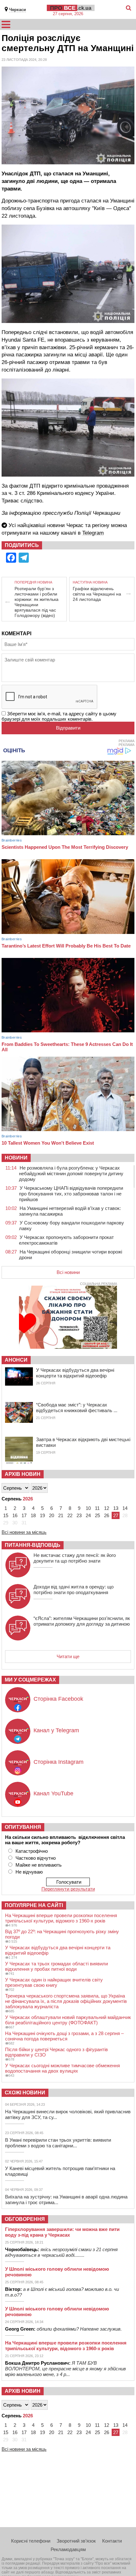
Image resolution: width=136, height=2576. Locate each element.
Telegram (93, 533)
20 (52, 1515)
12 (107, 1508)
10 (88, 1508)
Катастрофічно (32, 1851)
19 (42, 1515)
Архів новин (23, 1474)
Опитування (23, 1827)
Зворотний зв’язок (76, 2541)
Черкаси (18, 10)
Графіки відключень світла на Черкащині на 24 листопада (97, 594)
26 (107, 1515)
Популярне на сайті (34, 1905)
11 (97, 1508)
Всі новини (68, 1272)
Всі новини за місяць (24, 1532)
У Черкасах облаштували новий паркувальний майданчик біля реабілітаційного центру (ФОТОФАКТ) (68, 2020)
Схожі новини (25, 2093)
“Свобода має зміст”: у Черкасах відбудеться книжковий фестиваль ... (77, 1408)
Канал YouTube (53, 1793)
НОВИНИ (16, 1158)
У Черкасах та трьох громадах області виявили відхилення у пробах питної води (56, 1966)
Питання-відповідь (33, 1545)
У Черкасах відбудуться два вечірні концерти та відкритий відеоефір (75, 1373)
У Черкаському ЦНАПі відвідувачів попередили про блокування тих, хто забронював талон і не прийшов (71, 1194)
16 (15, 1515)
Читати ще (68, 1656)
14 (125, 1508)
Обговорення (25, 2219)
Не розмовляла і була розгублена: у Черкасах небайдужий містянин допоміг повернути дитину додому (71, 1174)
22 (70, 1515)
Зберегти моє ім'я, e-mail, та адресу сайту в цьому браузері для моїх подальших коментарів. (59, 716)
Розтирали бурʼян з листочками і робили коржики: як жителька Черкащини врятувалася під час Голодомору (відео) (37, 602)
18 (33, 1515)
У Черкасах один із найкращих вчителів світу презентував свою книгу (54, 1982)
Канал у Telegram (56, 1730)
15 (6, 1515)
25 (97, 1515)
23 (79, 1515)
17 (24, 1515)
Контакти (112, 2541)
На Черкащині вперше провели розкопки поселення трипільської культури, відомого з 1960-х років (61, 1918)
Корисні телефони (31, 2541)
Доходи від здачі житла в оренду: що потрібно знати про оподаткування (74, 1590)
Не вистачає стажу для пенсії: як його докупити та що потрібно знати (75, 1558)
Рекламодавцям (68, 2549)
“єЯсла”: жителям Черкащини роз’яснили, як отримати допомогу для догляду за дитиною (82, 1621)
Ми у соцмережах (30, 1680)
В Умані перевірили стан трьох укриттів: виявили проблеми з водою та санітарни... (58, 2143)
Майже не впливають (39, 1865)
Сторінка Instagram (59, 1762)
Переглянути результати (68, 1889)
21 (61, 1515)
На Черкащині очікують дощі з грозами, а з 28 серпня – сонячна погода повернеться (64, 2036)
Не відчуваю (29, 1872)
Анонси (16, 1360)
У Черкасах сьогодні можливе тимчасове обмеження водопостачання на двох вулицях (62, 2068)
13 (116, 1508)
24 (88, 1515)
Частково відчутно (36, 1858)
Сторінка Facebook (58, 1699)
